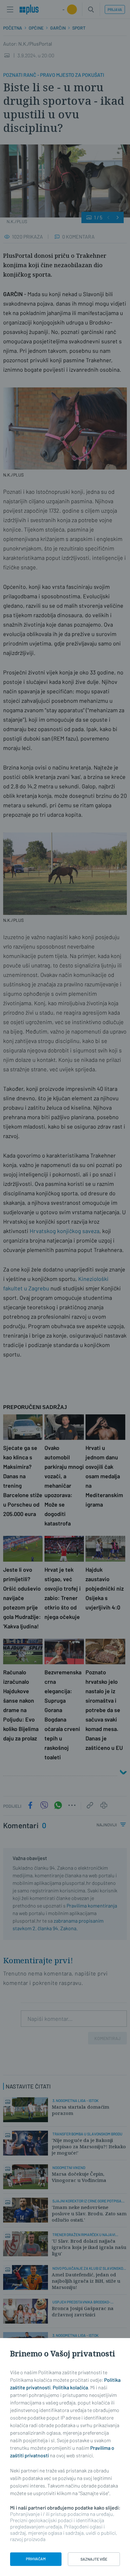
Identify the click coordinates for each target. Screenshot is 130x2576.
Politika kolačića (70, 2387)
